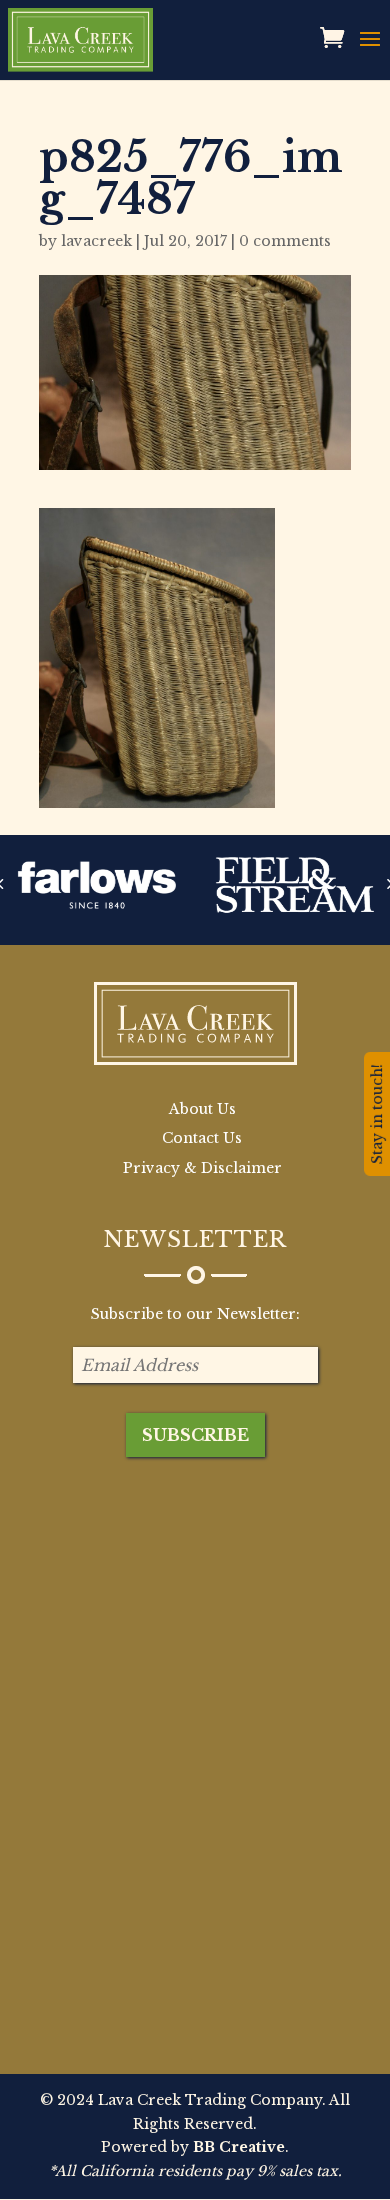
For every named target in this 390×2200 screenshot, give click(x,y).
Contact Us (202, 1138)
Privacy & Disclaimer (202, 1168)
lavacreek (96, 241)
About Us (202, 1109)
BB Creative (239, 2147)
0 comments (285, 241)
